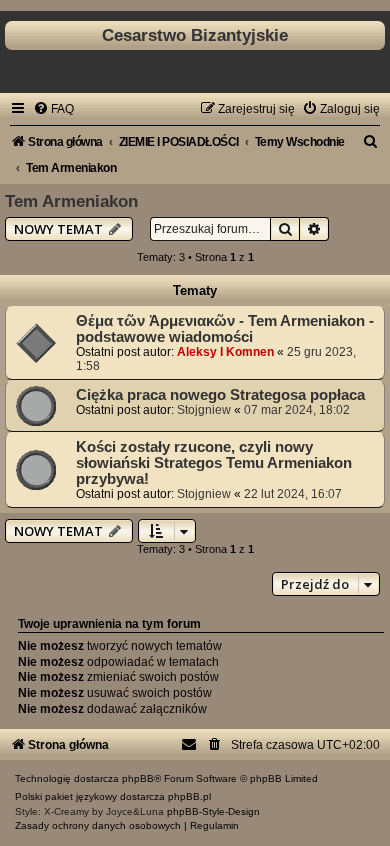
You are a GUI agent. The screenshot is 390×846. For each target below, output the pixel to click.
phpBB (138, 778)
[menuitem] (53, 109)
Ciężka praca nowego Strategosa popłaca (220, 395)
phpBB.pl (189, 796)
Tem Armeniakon (71, 201)
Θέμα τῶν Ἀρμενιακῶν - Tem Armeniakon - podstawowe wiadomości (225, 329)
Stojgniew (204, 410)
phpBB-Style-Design (213, 811)
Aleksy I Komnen (225, 352)
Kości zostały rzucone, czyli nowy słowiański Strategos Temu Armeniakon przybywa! (214, 463)
